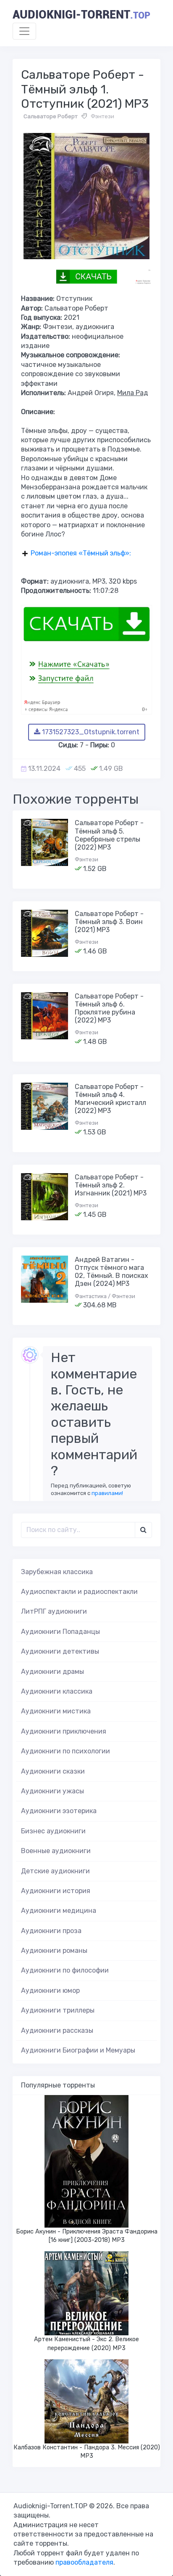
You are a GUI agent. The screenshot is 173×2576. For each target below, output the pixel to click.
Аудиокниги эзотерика (59, 1811)
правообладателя (84, 2562)
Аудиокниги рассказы (57, 2030)
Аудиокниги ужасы (52, 1791)
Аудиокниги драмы (52, 1672)
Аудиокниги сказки (53, 1771)
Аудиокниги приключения (64, 1731)
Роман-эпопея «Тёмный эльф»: (81, 553)
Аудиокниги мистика (56, 1711)
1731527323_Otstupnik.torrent (90, 732)
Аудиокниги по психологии (66, 1751)
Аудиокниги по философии (65, 1970)
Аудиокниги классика (57, 1691)
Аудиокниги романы (54, 1951)
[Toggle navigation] (24, 31)
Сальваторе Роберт (51, 116)
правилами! (107, 1493)
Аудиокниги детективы (60, 1651)
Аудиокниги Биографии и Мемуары (78, 2050)
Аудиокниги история (56, 1891)
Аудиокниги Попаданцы (60, 1632)
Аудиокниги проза (51, 1931)
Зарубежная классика (57, 1572)
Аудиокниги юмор (50, 1990)
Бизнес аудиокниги (53, 1831)
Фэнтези (102, 116)
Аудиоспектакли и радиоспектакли (79, 1592)
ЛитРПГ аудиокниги (54, 1611)
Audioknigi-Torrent (81, 15)
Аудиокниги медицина (59, 1911)
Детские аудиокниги (55, 1871)
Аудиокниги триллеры (58, 2010)
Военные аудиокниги (56, 1851)
